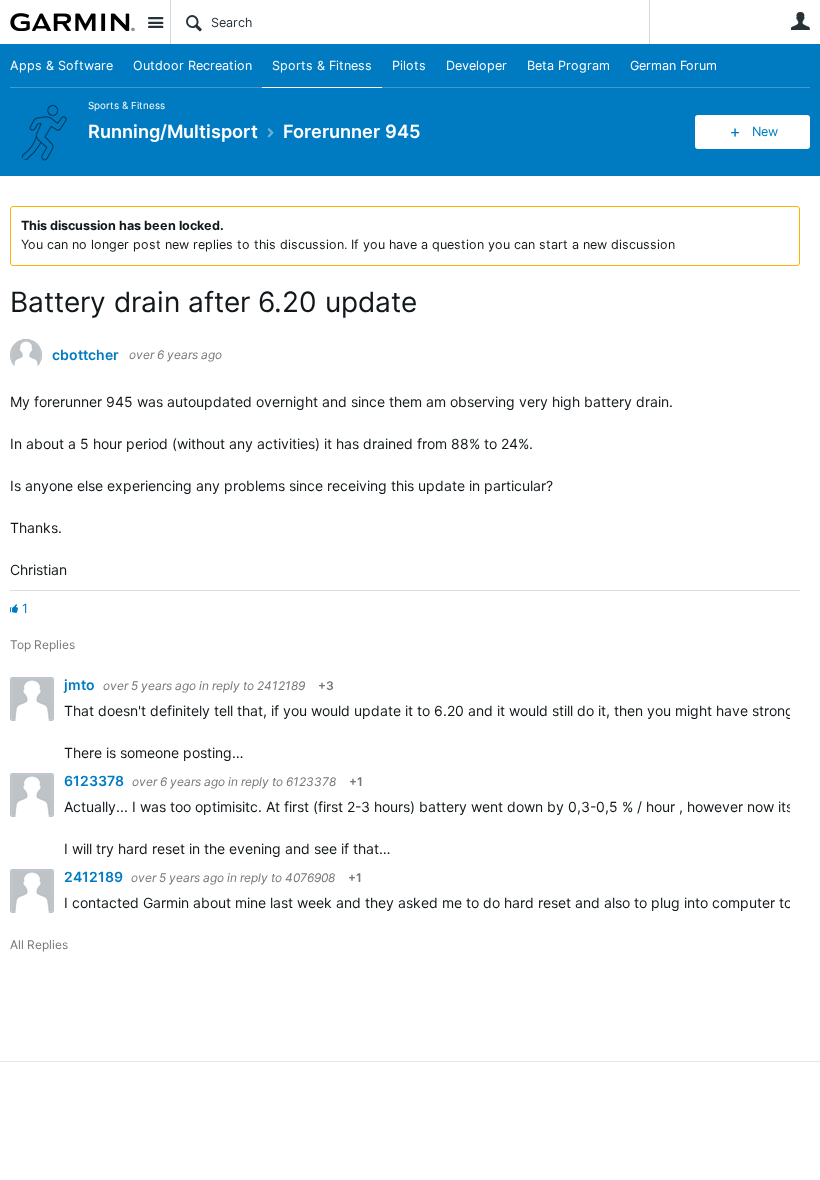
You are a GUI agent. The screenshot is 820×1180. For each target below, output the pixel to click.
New (765, 131)
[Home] (72, 22)
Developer (476, 65)
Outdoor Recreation (192, 65)
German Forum (673, 65)
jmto (81, 684)
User (800, 21)
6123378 (95, 780)
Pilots (409, 65)
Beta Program (568, 65)
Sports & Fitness (322, 65)
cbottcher (85, 355)
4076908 (310, 877)
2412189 (281, 685)
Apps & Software (61, 65)
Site (155, 22)
